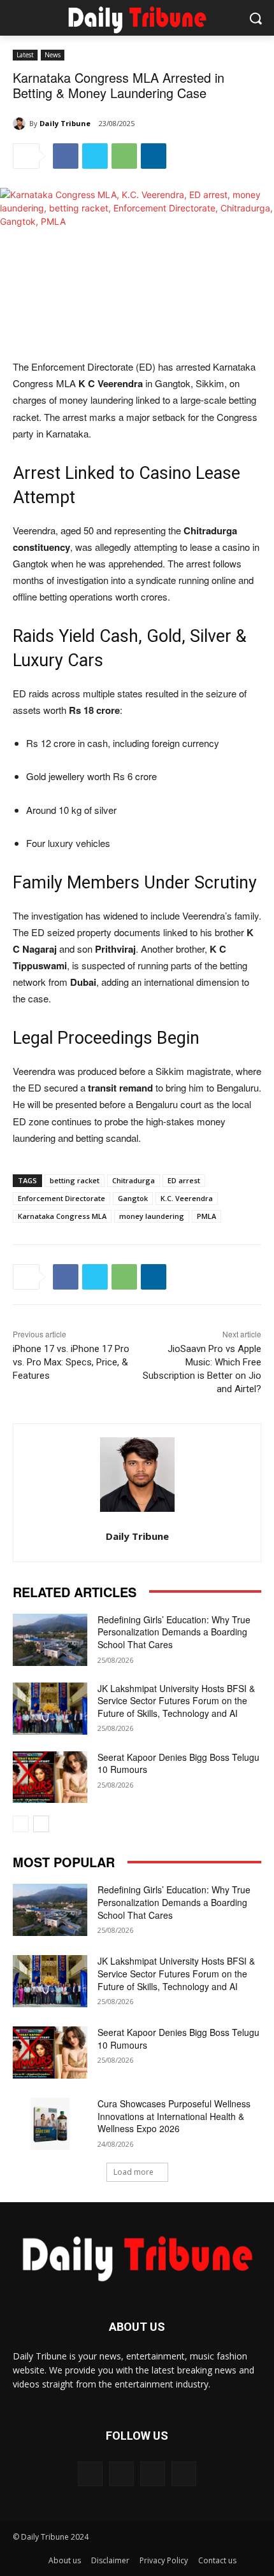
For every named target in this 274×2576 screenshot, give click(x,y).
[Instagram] (153, 2474)
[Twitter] (95, 156)
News (53, 55)
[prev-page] (21, 1824)
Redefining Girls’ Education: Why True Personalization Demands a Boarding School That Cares (174, 1632)
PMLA (206, 1216)
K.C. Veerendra (187, 1198)
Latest (25, 55)
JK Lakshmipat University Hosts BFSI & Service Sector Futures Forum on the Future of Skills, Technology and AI (176, 1701)
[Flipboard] (90, 2474)
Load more (133, 2172)
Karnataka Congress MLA (62, 1216)
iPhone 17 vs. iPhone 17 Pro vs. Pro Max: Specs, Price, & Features (71, 1362)
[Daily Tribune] (21, 124)
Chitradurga (133, 1180)
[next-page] (41, 1824)
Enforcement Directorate (61, 1198)
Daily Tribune (65, 123)
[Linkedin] (154, 156)
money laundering (152, 1216)
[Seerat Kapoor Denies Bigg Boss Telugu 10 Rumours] (50, 1777)
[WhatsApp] (124, 156)
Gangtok (133, 1198)
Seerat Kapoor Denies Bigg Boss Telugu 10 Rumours (178, 1763)
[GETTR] (121, 2474)
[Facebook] (66, 156)
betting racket (75, 1180)
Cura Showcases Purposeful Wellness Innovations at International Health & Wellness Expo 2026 (174, 2116)
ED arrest (184, 1180)
